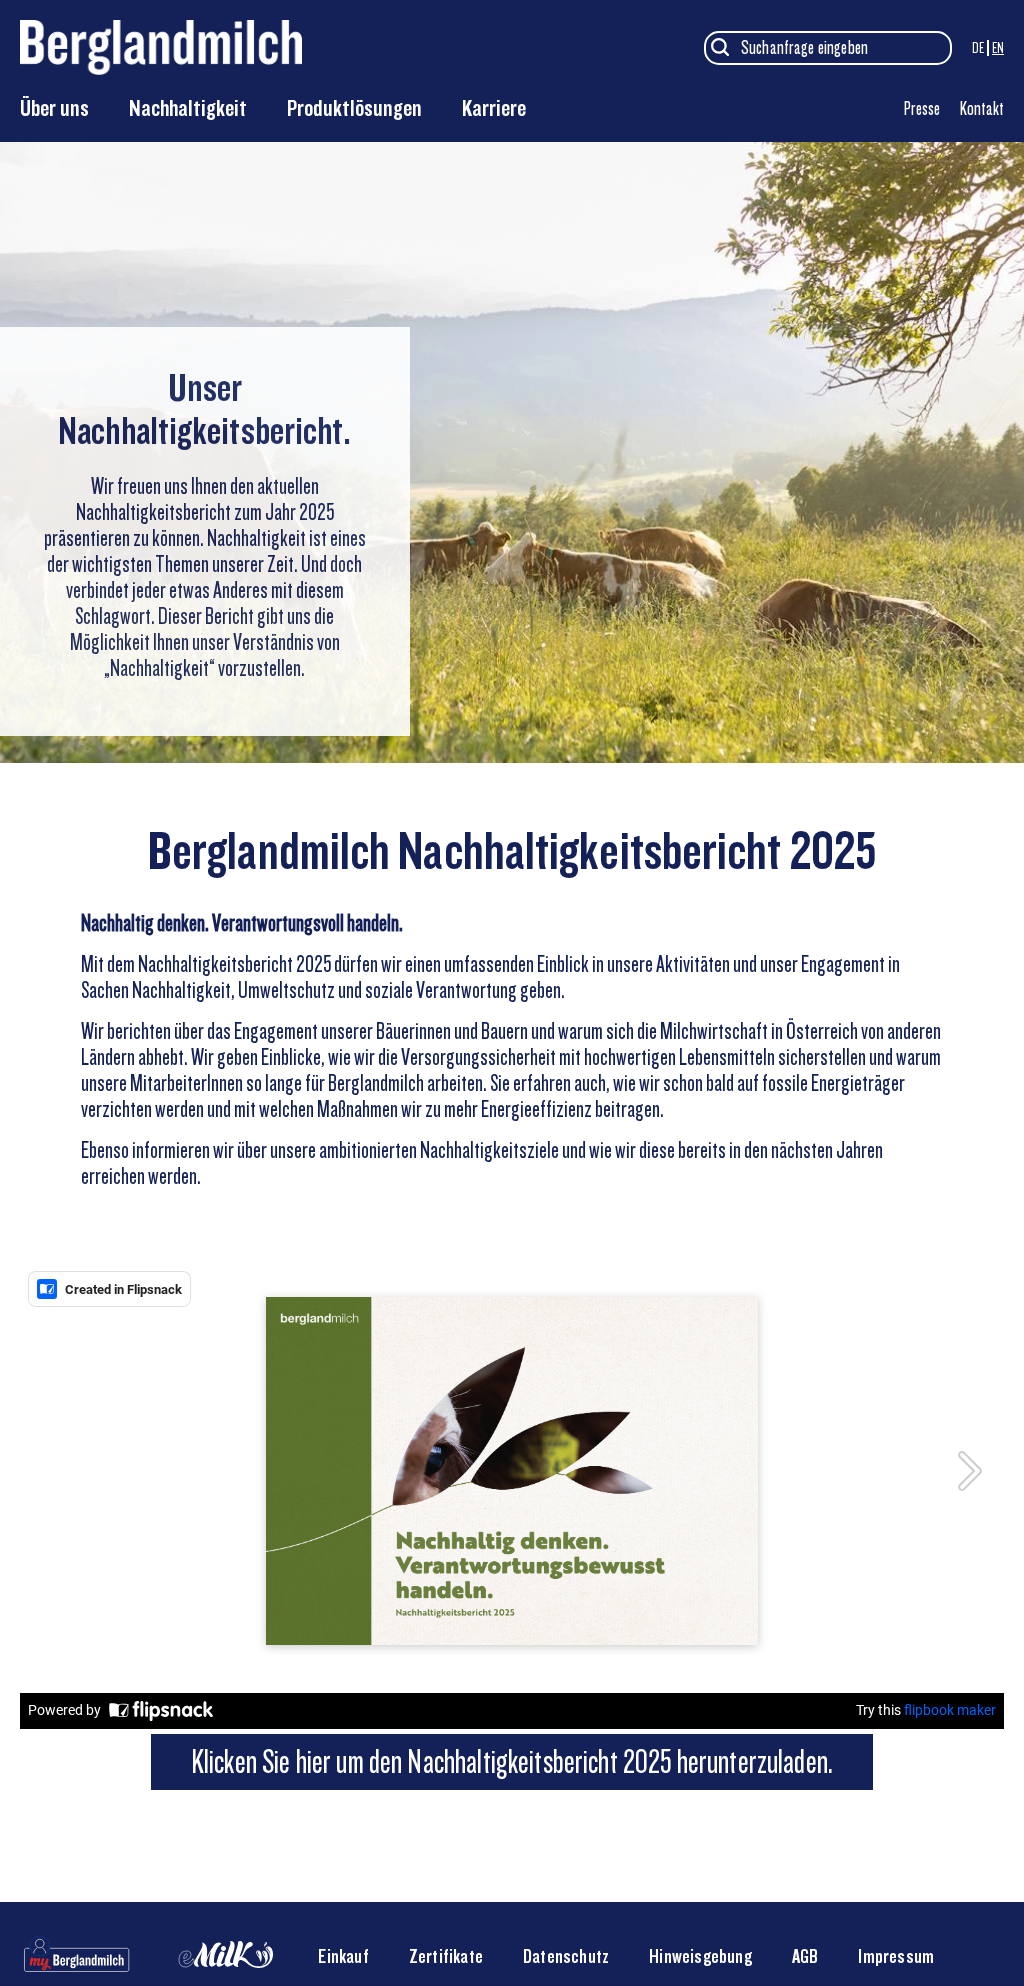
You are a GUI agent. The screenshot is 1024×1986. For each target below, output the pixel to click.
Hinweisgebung (700, 1957)
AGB (805, 1957)
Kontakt (982, 108)
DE (978, 48)
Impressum (896, 1957)
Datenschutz (566, 1957)
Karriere (494, 108)
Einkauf (343, 1957)
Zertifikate (446, 1957)
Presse (922, 108)
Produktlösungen (354, 108)
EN (998, 48)
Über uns (54, 108)
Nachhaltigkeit (188, 108)
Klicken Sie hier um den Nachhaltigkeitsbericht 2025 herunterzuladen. (512, 1762)
